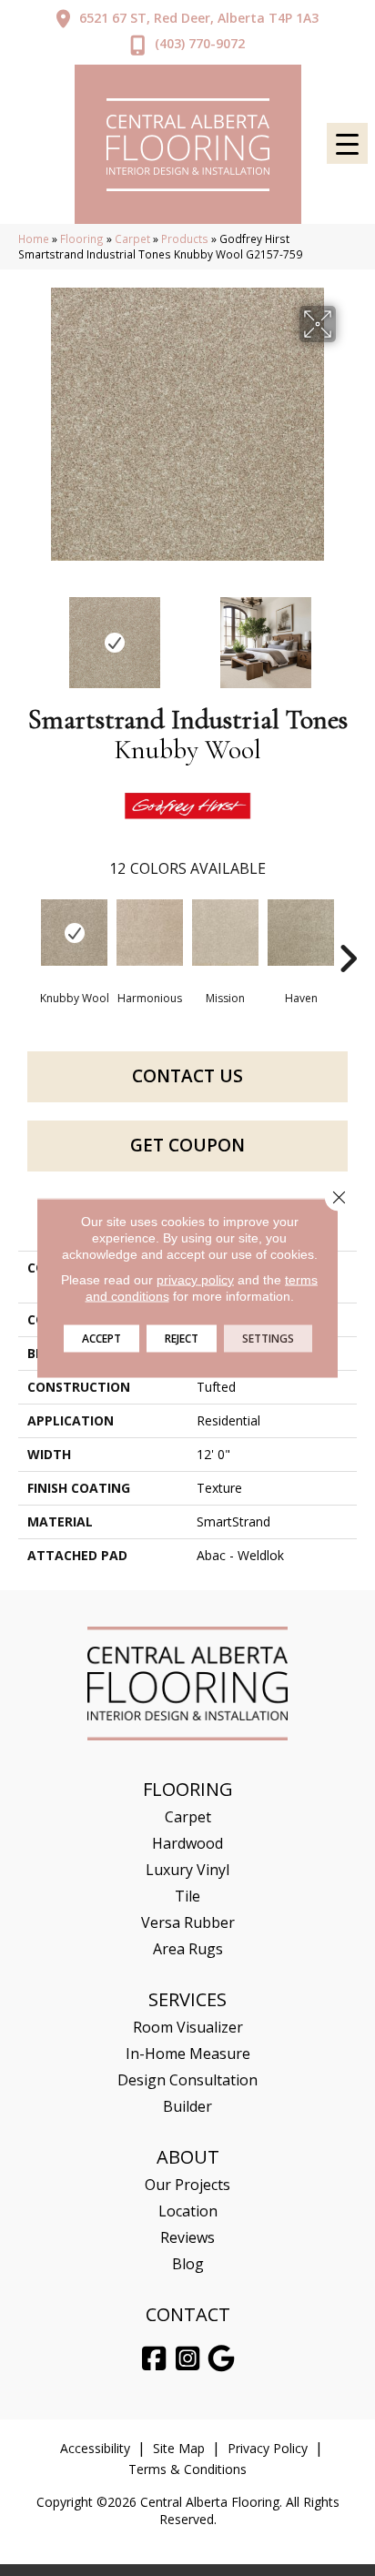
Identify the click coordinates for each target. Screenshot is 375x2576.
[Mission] (225, 933)
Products (185, 238)
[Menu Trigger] (347, 143)
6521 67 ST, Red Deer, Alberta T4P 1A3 (199, 18)
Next (348, 634)
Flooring (82, 238)
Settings (268, 1339)
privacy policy (195, 1280)
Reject (182, 1339)
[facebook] (155, 2359)
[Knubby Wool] (74, 933)
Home (34, 238)
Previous (27, 634)
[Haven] (301, 933)
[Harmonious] (150, 933)
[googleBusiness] (222, 2359)
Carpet (132, 238)
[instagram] (188, 2359)
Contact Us (187, 1076)
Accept (101, 1339)
